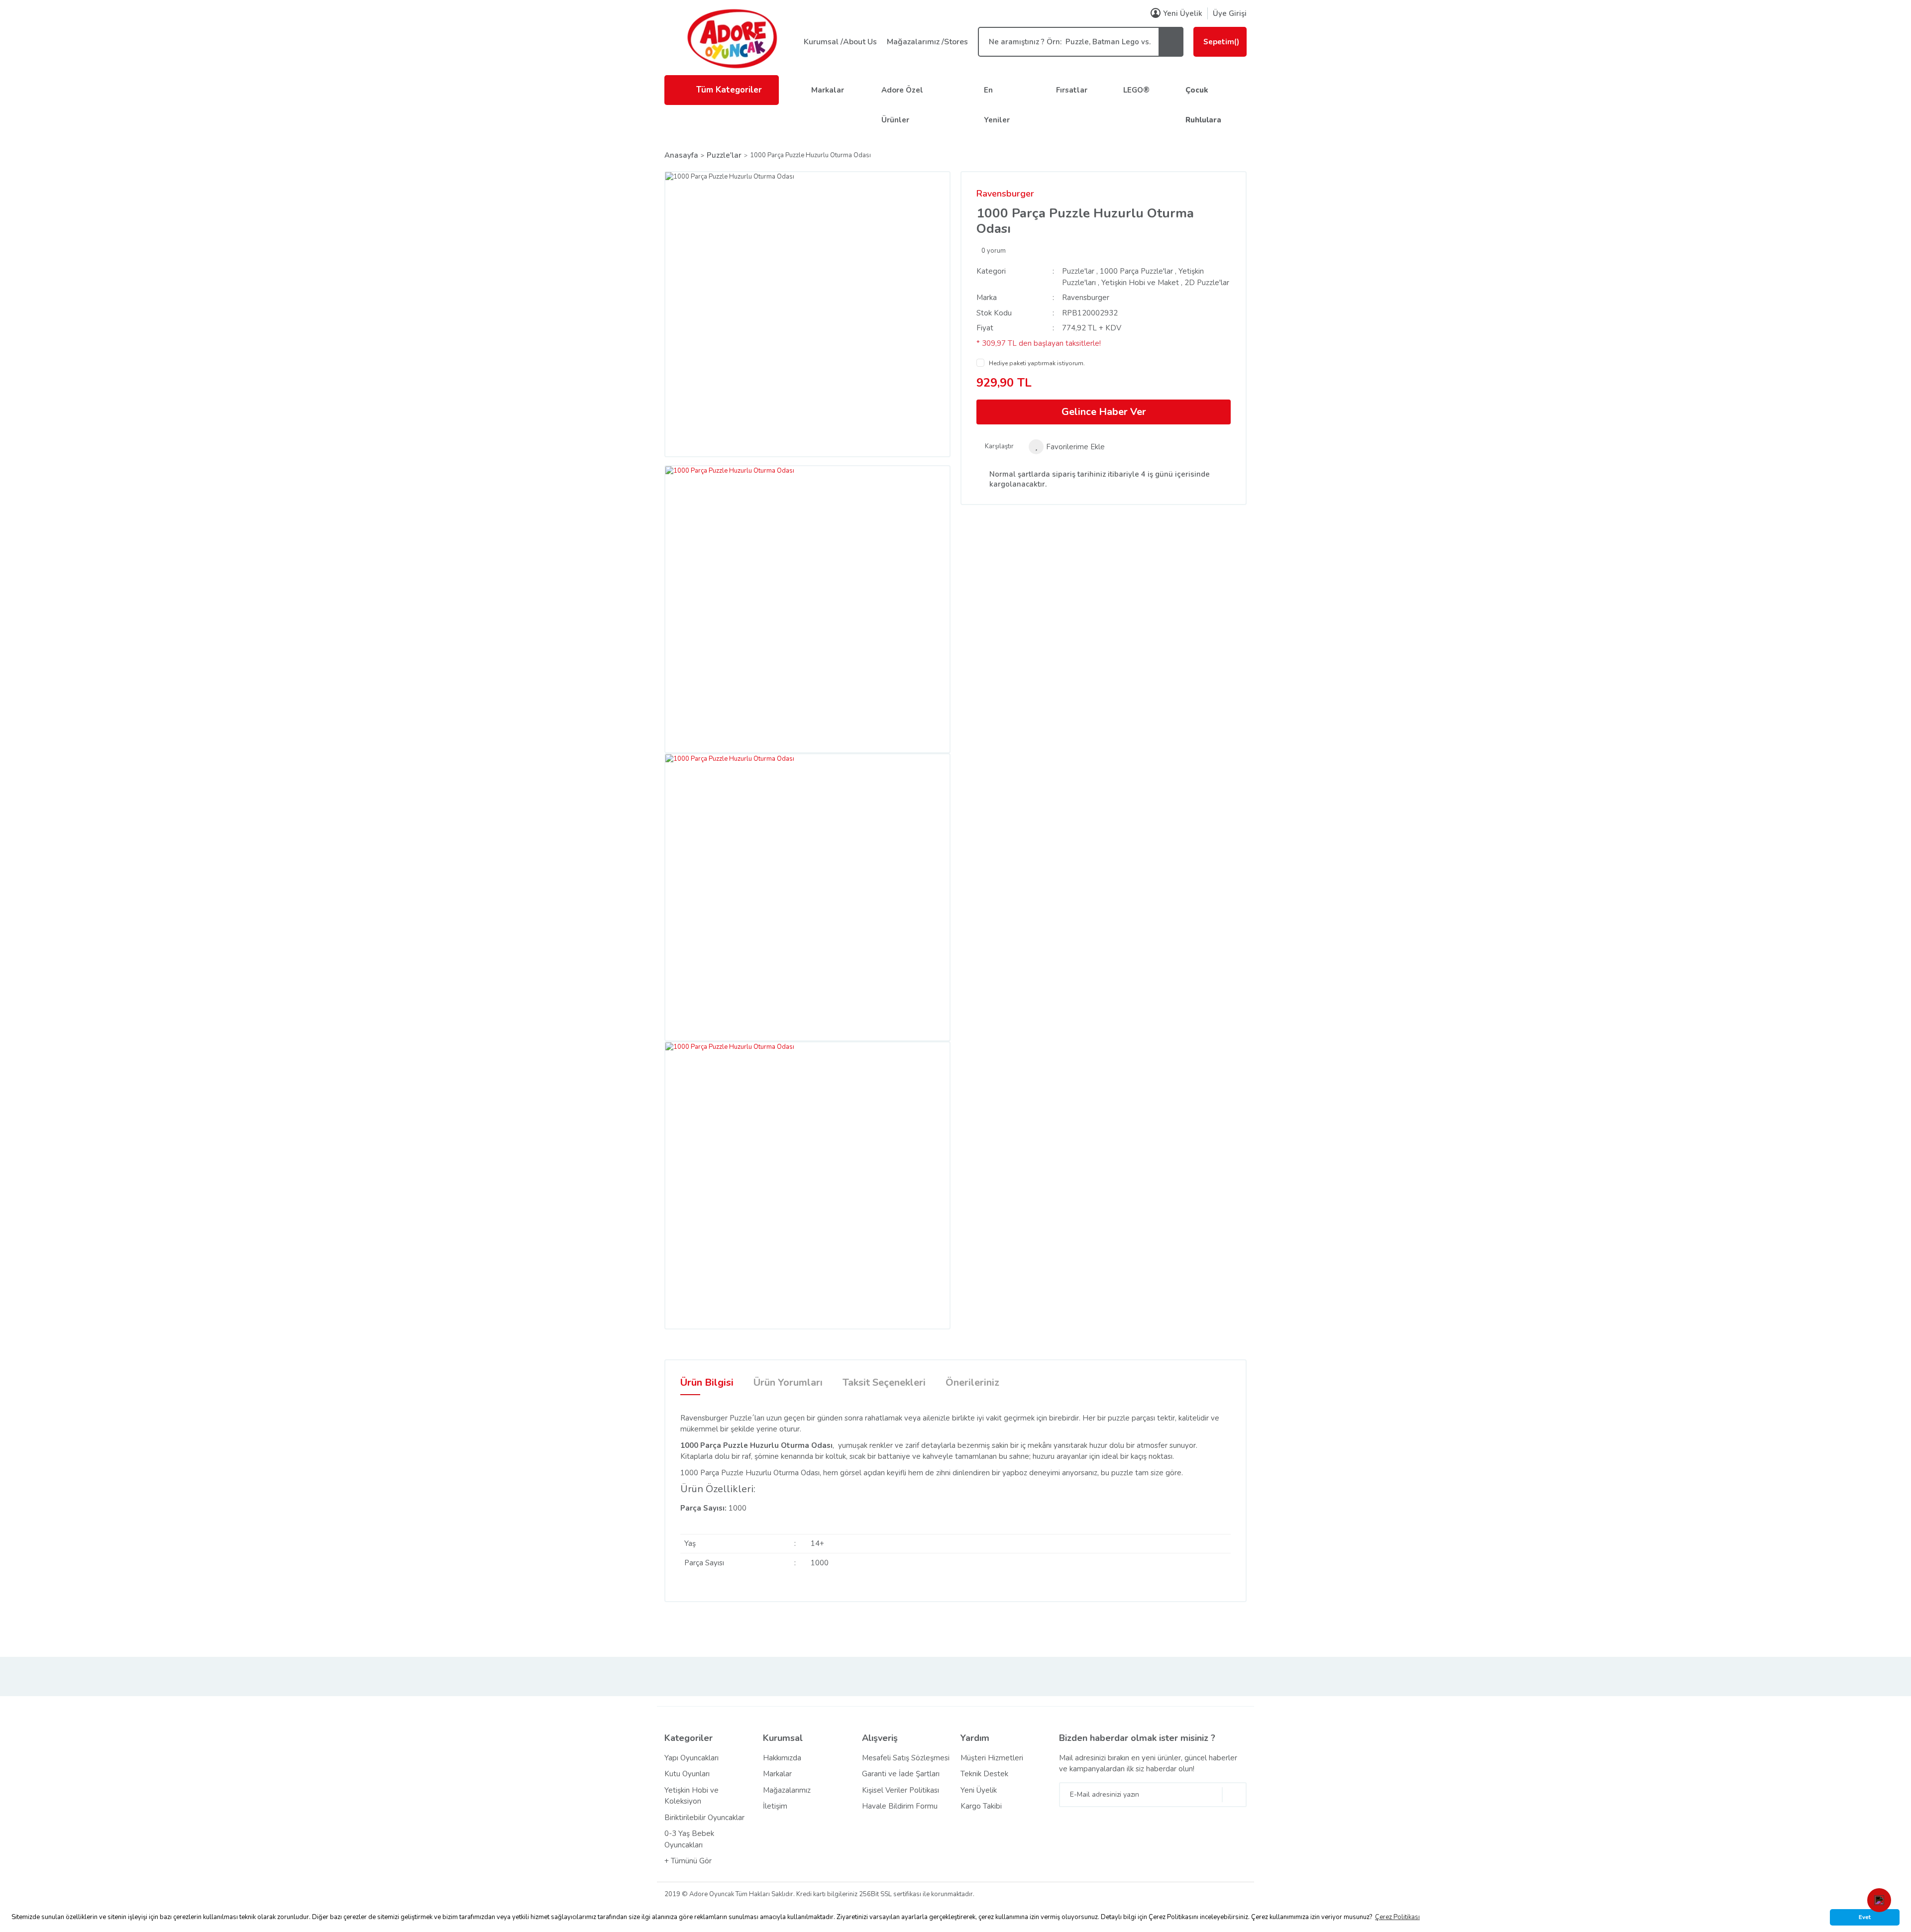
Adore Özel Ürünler (902, 105)
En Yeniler (997, 105)
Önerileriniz (972, 1382)
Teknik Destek (984, 1774)
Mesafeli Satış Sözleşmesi (906, 1758)
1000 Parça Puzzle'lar (1136, 271)
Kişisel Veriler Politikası (901, 1790)
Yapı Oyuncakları (691, 1758)
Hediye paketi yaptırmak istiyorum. (1037, 363)
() (1221, 42)
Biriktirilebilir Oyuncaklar (704, 1818)
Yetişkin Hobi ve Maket (1140, 283)
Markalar (828, 90)
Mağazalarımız (787, 1790)
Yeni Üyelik (1183, 13)
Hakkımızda (782, 1758)
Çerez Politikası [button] (1397, 1917)
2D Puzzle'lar (1207, 283)
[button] (1879, 1900)
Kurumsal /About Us (840, 42)
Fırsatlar (1072, 90)
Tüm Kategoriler (729, 90)
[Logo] (732, 38)
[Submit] (1234, 1795)
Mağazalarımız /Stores (927, 42)
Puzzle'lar (1078, 271)
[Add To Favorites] (1067, 447)
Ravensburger (1005, 194)
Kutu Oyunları (687, 1774)
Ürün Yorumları (788, 1382)
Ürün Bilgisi (707, 1382)
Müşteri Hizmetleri (992, 1758)
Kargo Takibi (981, 1806)
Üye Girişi (1230, 13)
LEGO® (1136, 90)
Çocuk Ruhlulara (1203, 105)
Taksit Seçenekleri (884, 1382)
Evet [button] (1865, 1917)
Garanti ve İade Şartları (901, 1774)
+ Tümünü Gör (688, 1861)
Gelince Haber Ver (1104, 412)
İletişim (775, 1806)
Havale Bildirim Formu (900, 1806)
